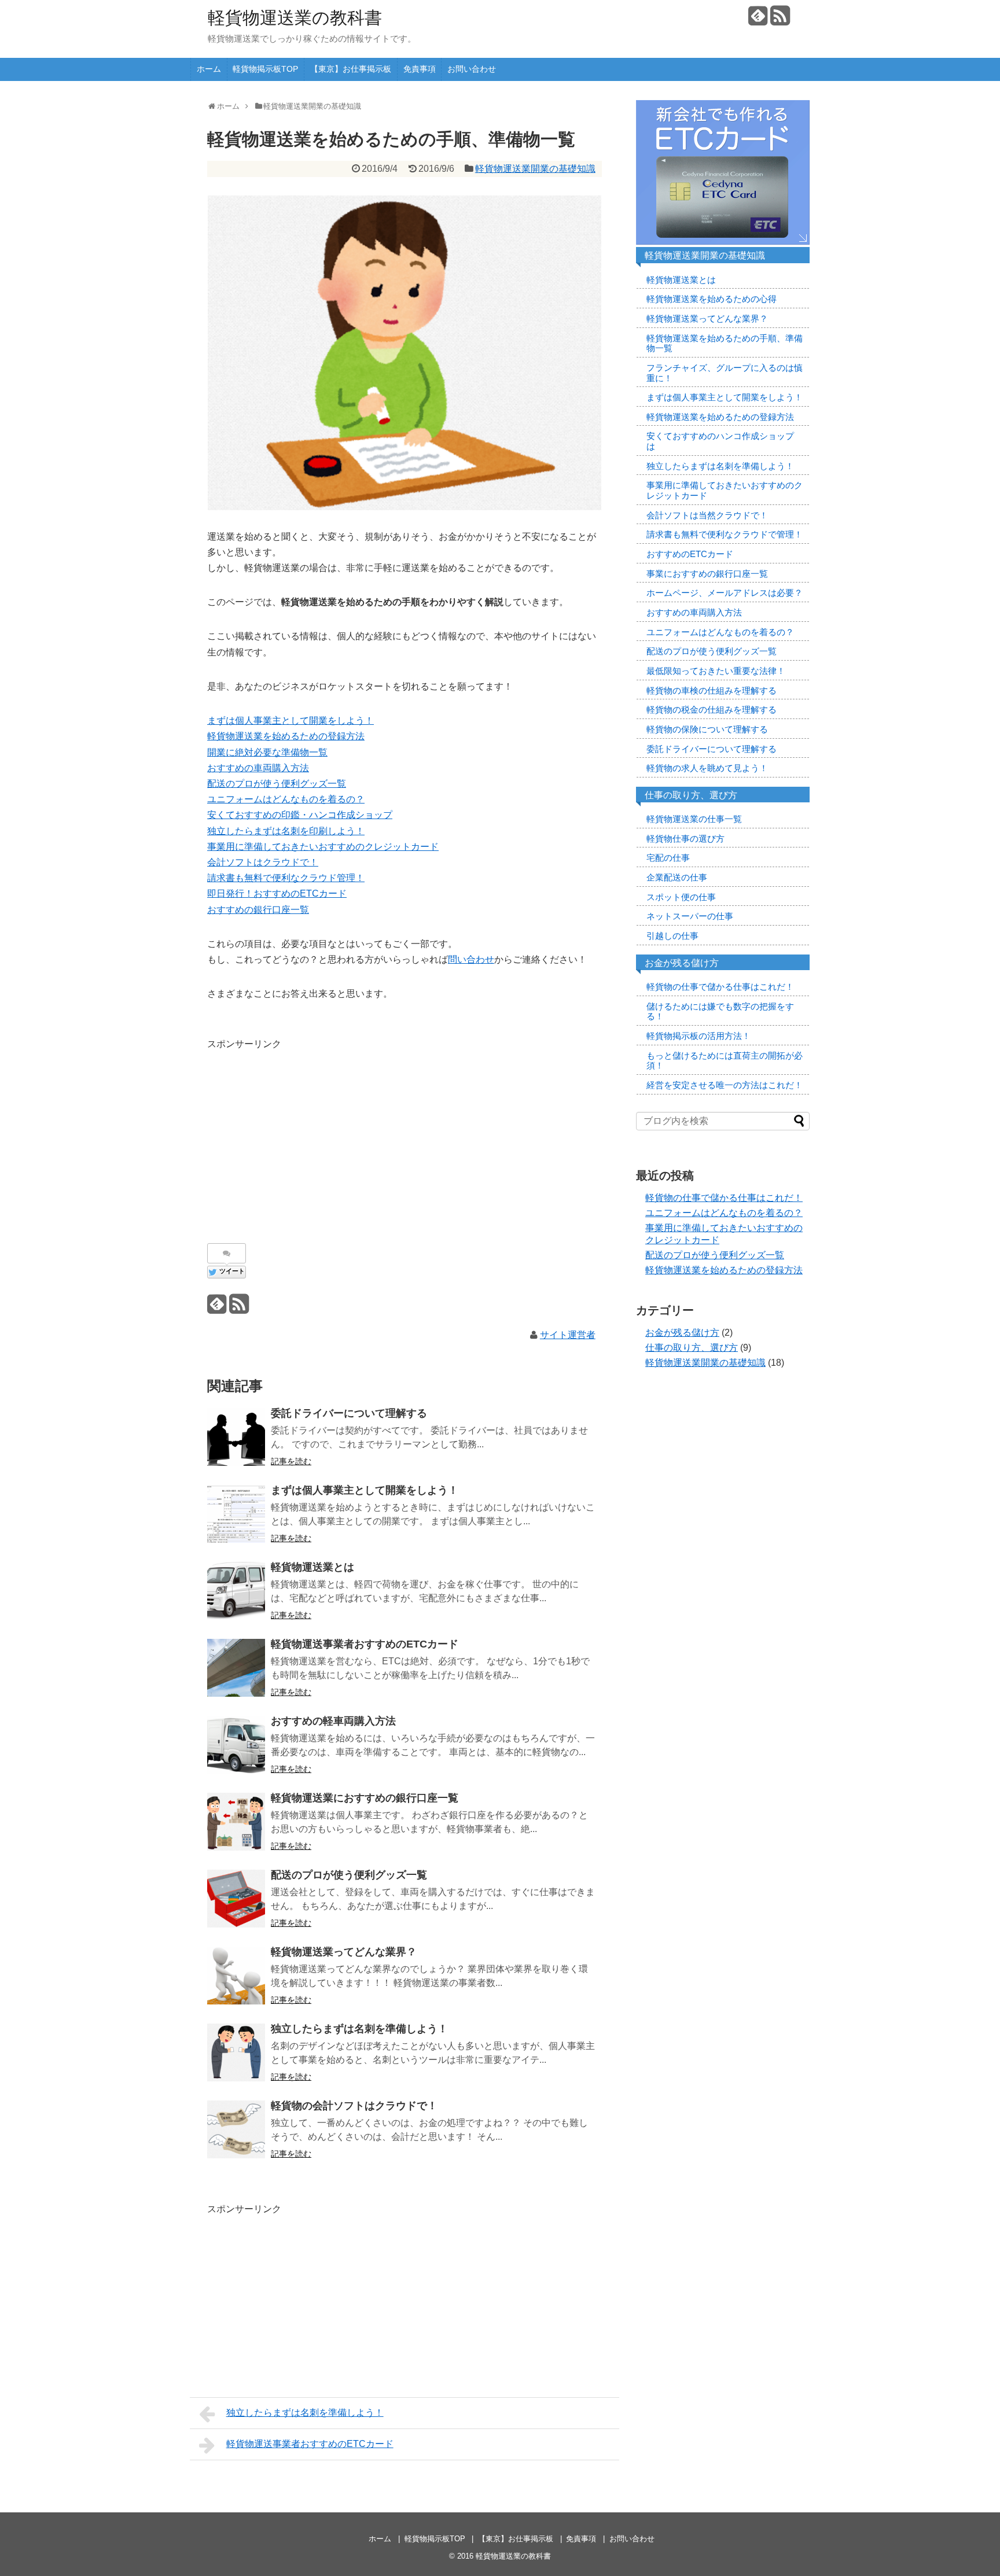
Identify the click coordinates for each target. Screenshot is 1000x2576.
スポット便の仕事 (681, 897)
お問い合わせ (472, 69)
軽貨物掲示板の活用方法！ (698, 1036)
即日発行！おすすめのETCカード (277, 893)
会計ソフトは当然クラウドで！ (707, 515)
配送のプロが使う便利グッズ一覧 (277, 784)
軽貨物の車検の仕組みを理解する (712, 691)
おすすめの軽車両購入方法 (333, 1721)
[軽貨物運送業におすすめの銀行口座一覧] (236, 1822)
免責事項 (420, 69)
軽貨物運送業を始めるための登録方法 (286, 736)
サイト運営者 (568, 1335)
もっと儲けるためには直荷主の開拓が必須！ (725, 1061)
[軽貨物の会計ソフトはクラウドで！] (236, 2129)
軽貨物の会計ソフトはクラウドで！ (354, 2106)
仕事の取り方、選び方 (692, 1348)
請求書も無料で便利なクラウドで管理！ (725, 535)
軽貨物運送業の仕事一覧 (694, 819)
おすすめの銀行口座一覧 (258, 910)
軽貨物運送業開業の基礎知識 (535, 169)
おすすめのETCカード (690, 554)
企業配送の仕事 (677, 878)
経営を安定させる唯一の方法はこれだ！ (725, 1085)
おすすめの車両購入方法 (258, 768)
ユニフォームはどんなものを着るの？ (286, 799)
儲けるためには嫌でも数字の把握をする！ (720, 1012)
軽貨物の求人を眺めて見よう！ (707, 768)
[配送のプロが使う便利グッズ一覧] (236, 1899)
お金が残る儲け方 (682, 1333)
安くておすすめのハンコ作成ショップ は (720, 441)
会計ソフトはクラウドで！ (263, 862)
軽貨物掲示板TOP (265, 69)
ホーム (209, 69)
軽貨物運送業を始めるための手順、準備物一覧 (725, 344)
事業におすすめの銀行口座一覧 (707, 574)
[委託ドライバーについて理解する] (236, 1437)
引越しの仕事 (672, 936)
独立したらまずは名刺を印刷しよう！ (286, 831)
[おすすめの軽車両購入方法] (236, 1745)
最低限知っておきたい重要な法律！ (716, 671)
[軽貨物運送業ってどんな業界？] (236, 1976)
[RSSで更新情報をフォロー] (780, 20)
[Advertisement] (304, 1133)
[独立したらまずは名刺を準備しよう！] (236, 2052)
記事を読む (291, 1461)
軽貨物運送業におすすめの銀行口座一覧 (365, 1798)
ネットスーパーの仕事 (690, 916)
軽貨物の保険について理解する (707, 729)
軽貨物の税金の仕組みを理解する (712, 710)
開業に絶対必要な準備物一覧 (267, 752)
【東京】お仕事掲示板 (351, 69)
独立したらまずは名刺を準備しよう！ (359, 2029)
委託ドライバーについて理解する (349, 1413)
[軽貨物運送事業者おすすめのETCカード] (236, 1668)
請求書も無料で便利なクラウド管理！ (286, 878)
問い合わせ (471, 959)
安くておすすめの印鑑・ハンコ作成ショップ (300, 815)
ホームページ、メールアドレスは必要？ (725, 593)
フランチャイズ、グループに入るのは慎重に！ (725, 373)
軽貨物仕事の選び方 (685, 839)
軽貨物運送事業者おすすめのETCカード (365, 1644)
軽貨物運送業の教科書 (295, 18)
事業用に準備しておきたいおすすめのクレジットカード (323, 847)
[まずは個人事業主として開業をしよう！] (236, 1514)
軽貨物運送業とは (312, 1567)
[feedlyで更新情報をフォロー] (758, 20)
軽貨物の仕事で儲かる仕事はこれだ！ (720, 987)
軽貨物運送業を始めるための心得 (712, 299)
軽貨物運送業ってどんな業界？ (344, 1952)
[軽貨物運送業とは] (236, 1591)
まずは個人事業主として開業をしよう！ (291, 721)
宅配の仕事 (668, 858)
